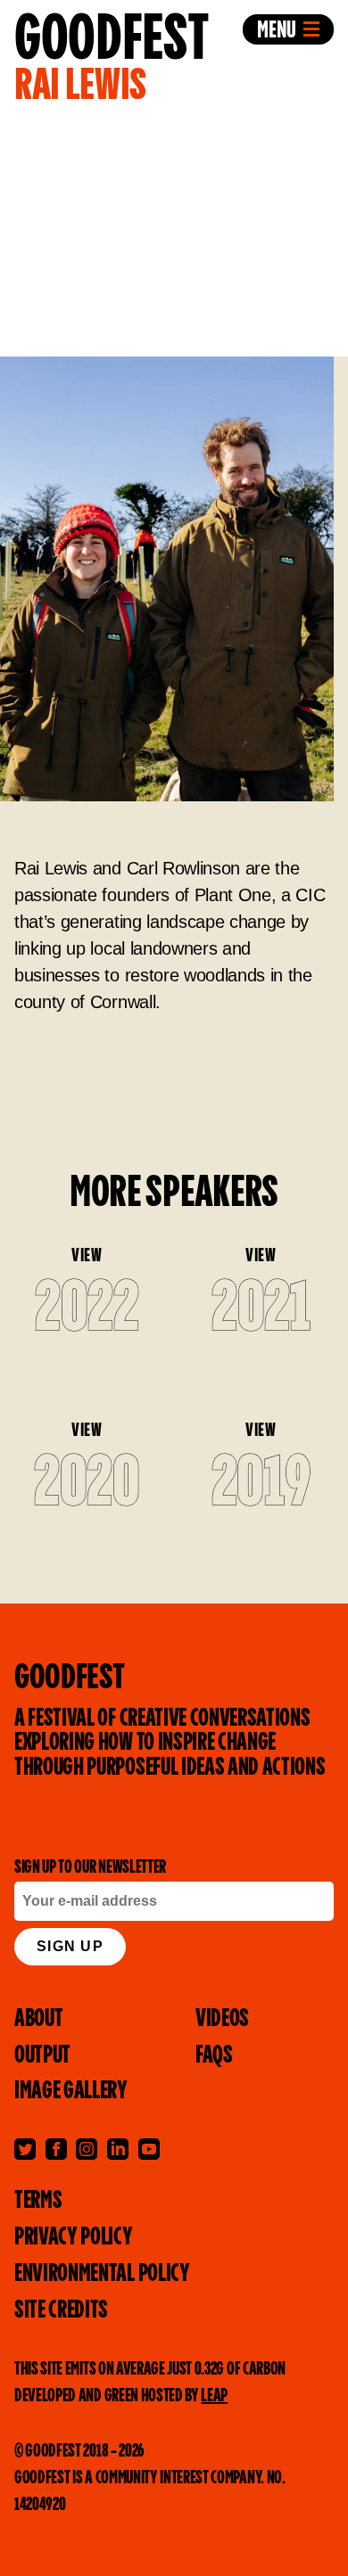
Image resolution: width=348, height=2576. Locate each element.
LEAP (214, 2396)
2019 (261, 1485)
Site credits (61, 2310)
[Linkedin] (118, 2149)
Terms (38, 2201)
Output (42, 2055)
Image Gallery (71, 2091)
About (38, 2019)
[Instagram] (87, 2149)
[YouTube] (149, 2149)
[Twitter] (25, 2149)
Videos (222, 2019)
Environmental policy (102, 2274)
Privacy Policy (74, 2237)
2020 (87, 1485)
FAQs (214, 2055)
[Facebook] (56, 2149)
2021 (261, 1310)
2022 (87, 1310)
